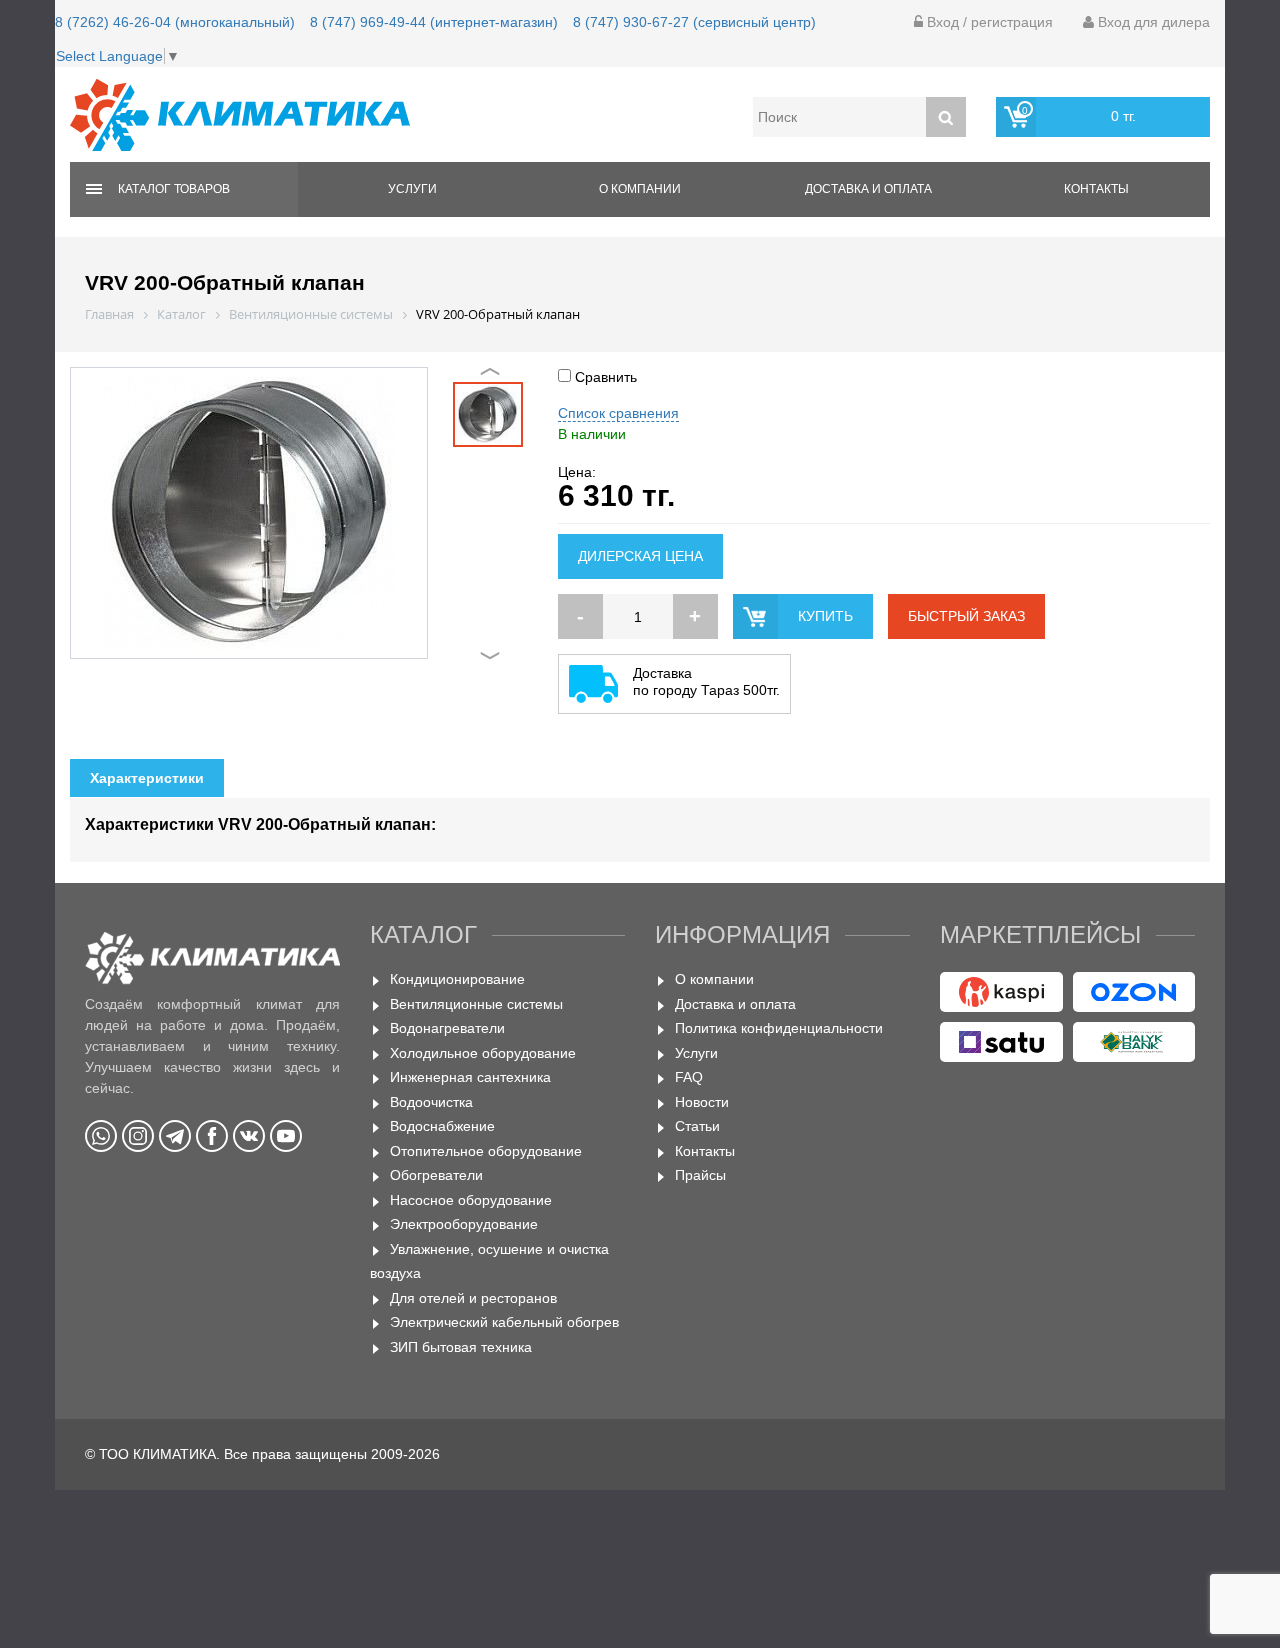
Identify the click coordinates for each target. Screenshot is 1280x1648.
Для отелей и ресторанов (473, 1298)
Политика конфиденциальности (779, 1028)
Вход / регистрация (988, 22)
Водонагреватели (447, 1028)
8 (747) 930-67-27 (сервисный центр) (694, 22)
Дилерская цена (640, 556)
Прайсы (700, 1175)
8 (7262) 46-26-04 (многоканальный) (175, 22)
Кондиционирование (457, 979)
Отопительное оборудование (486, 1151)
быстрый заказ (966, 616)
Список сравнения (618, 413)
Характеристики (147, 778)
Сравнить (604, 377)
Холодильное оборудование (483, 1053)
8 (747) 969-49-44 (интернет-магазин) (434, 22)
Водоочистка (431, 1102)
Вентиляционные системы (476, 1004)
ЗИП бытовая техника (461, 1347)
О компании (640, 189)
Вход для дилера (1152, 22)
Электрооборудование (464, 1224)
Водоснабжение (442, 1126)
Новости (702, 1102)
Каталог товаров (174, 189)
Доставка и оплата (868, 189)
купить (825, 616)
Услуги (412, 189)
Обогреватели (436, 1175)
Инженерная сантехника (470, 1077)
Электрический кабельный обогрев (504, 1322)
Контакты (1096, 189)
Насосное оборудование (471, 1200)
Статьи (697, 1126)
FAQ (689, 1077)
